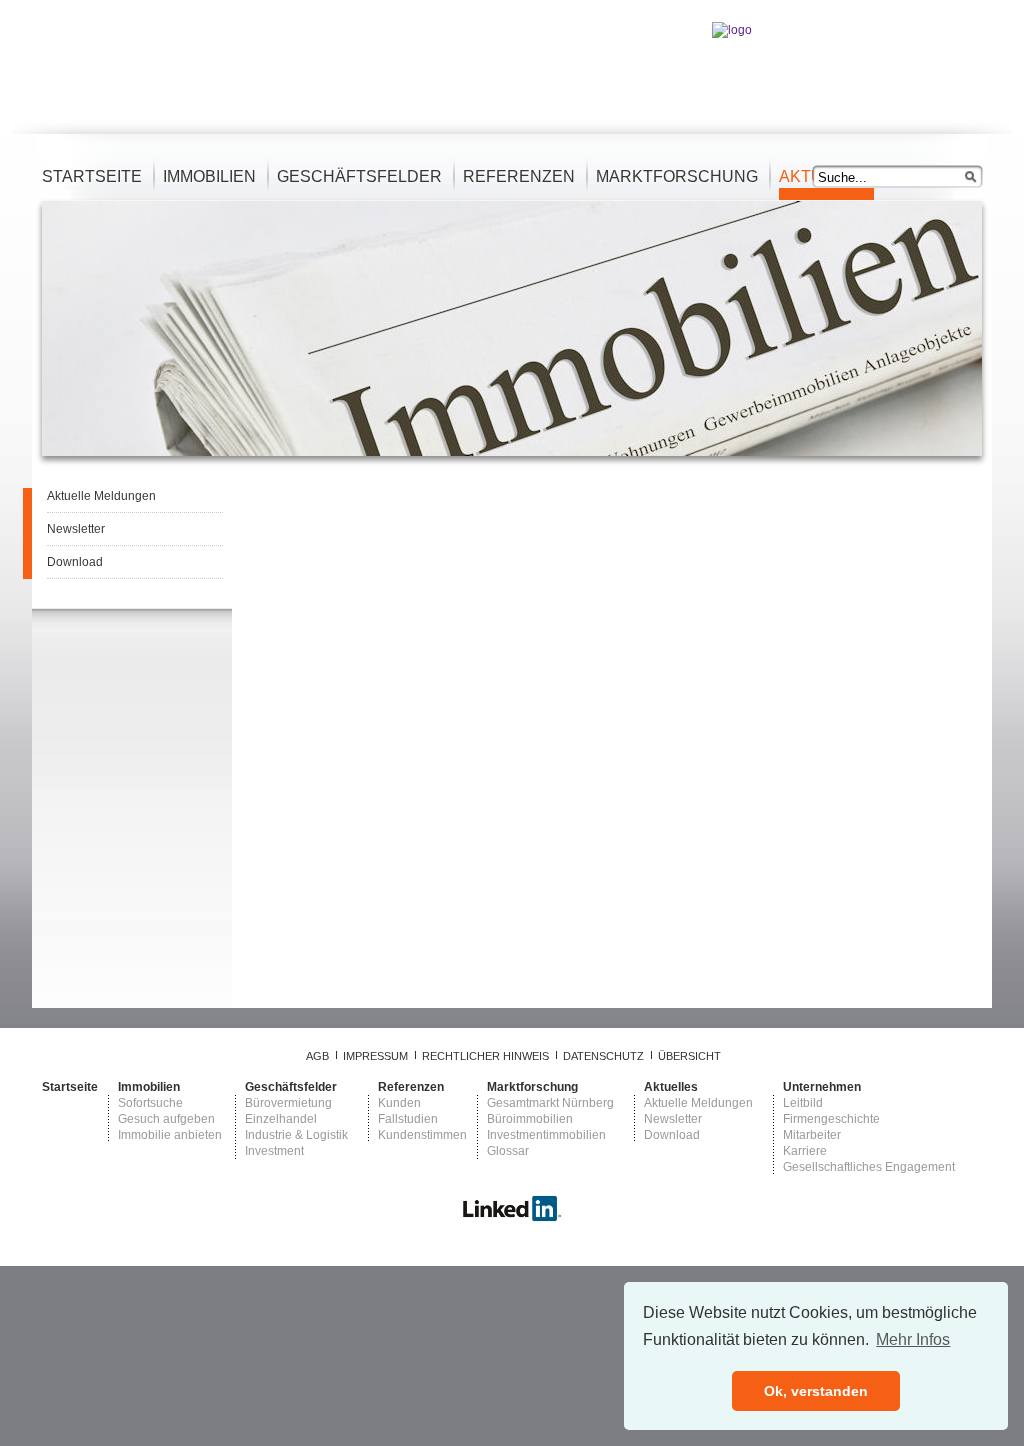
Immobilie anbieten (170, 1135)
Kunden (399, 1103)
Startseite (92, 176)
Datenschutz (603, 1056)
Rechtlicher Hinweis (485, 1056)
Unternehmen (822, 1087)
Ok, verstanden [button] (816, 1391)
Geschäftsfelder (359, 176)
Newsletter (76, 529)
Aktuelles (671, 1087)
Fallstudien (408, 1119)
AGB (317, 1056)
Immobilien (209, 176)
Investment (274, 1151)
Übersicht (689, 1056)
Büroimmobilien (530, 1119)
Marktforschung (677, 176)
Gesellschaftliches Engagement (869, 1167)
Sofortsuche (150, 1103)
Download (75, 562)
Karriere (805, 1151)
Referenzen (519, 176)
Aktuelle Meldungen (101, 496)
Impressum (375, 1056)
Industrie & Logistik (296, 1135)
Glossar (508, 1151)
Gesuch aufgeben (166, 1119)
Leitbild (803, 1103)
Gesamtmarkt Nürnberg (550, 1103)
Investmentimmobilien (546, 1135)
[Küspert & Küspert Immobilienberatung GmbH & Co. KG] (512, 1218)
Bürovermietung (288, 1103)
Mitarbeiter (812, 1135)
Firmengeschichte (831, 1119)
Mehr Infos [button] (913, 1339)
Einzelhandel (281, 1119)
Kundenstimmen (422, 1135)
